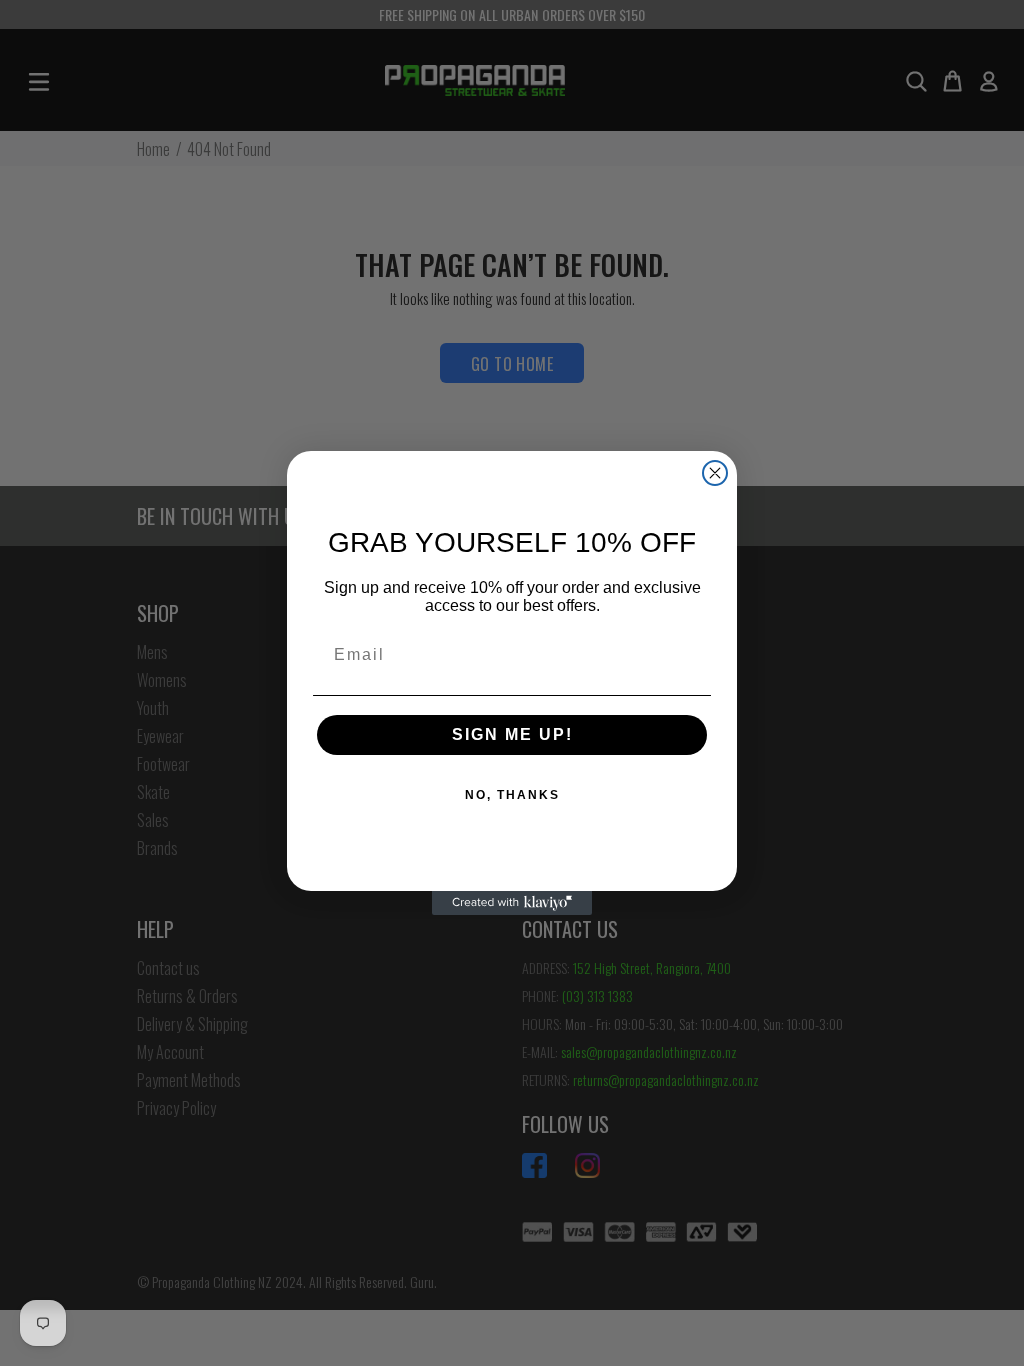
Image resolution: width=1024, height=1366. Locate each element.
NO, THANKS (512, 795)
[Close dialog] (715, 473)
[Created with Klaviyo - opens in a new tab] (512, 903)
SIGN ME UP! (512, 734)
